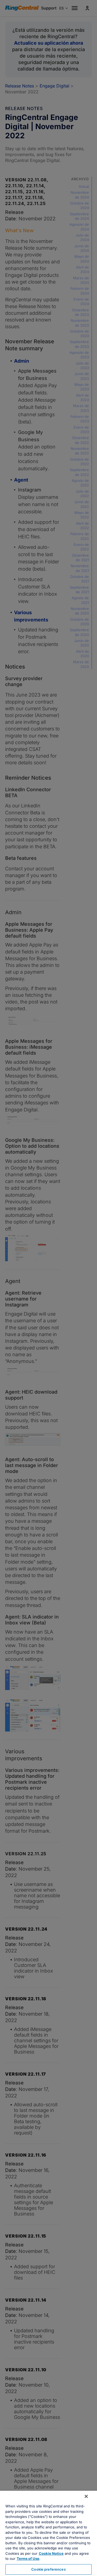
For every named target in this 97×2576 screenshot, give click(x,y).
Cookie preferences (48, 2569)
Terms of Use (28, 2559)
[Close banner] (86, 2496)
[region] (48, 2533)
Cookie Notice (51, 2553)
